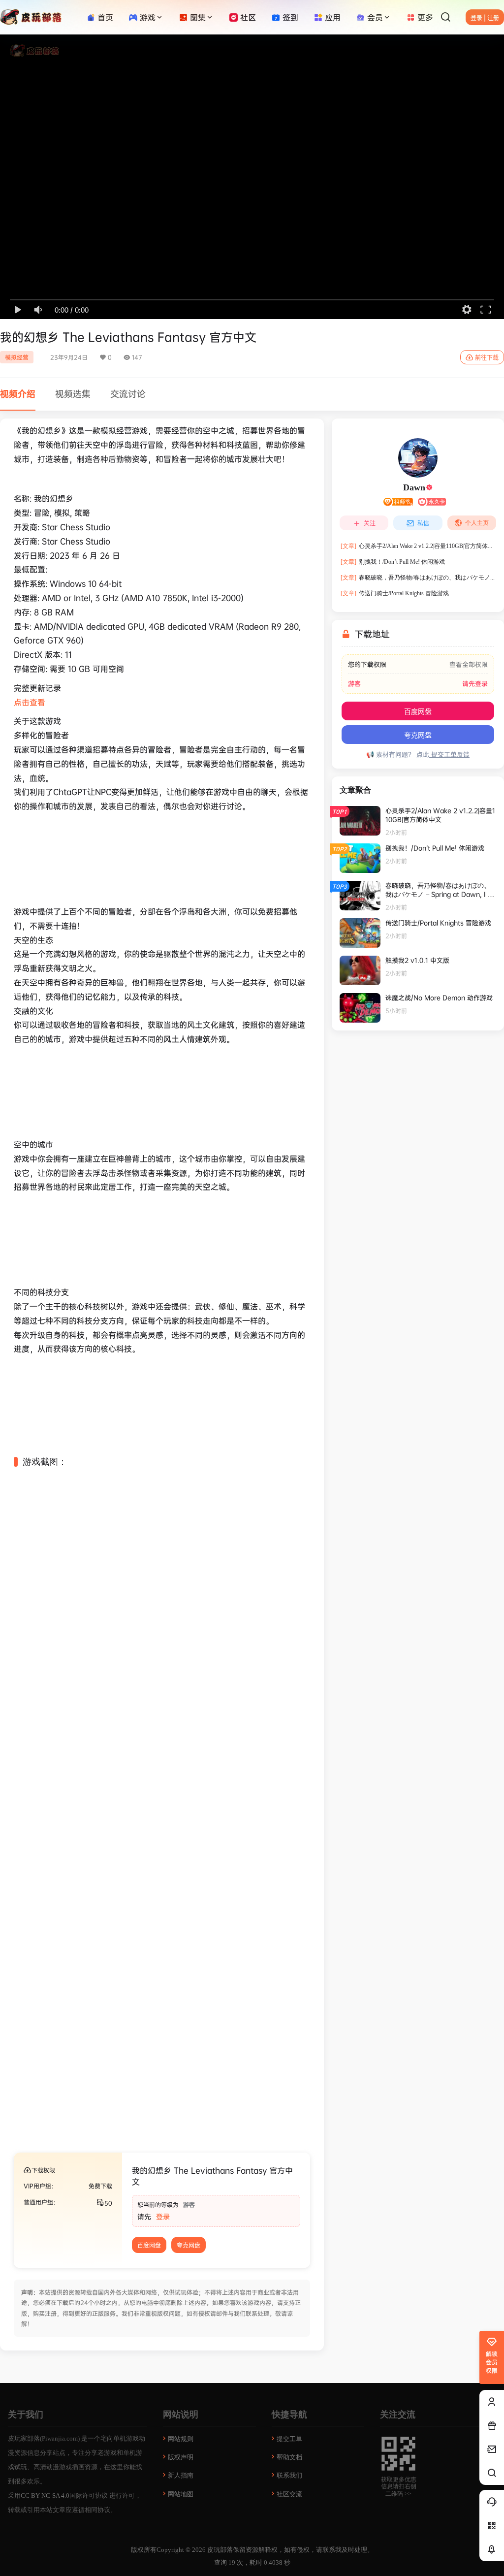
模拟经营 (17, 357)
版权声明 (181, 2457)
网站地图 (181, 2494)
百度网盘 (149, 2245)
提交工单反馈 (449, 754)
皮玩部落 (219, 2550)
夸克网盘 (189, 2245)
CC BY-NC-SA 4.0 (45, 2495)
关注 (370, 523)
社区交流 (289, 2494)
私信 (423, 523)
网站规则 (181, 2439)
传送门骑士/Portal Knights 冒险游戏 (395, 593)
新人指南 (181, 2475)
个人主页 (477, 523)
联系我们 (289, 2475)
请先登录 (475, 684)
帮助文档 (289, 2457)
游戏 (148, 17)
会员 (375, 17)
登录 (163, 2216)
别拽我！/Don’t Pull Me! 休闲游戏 (393, 562)
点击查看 (30, 702)
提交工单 (289, 2439)
